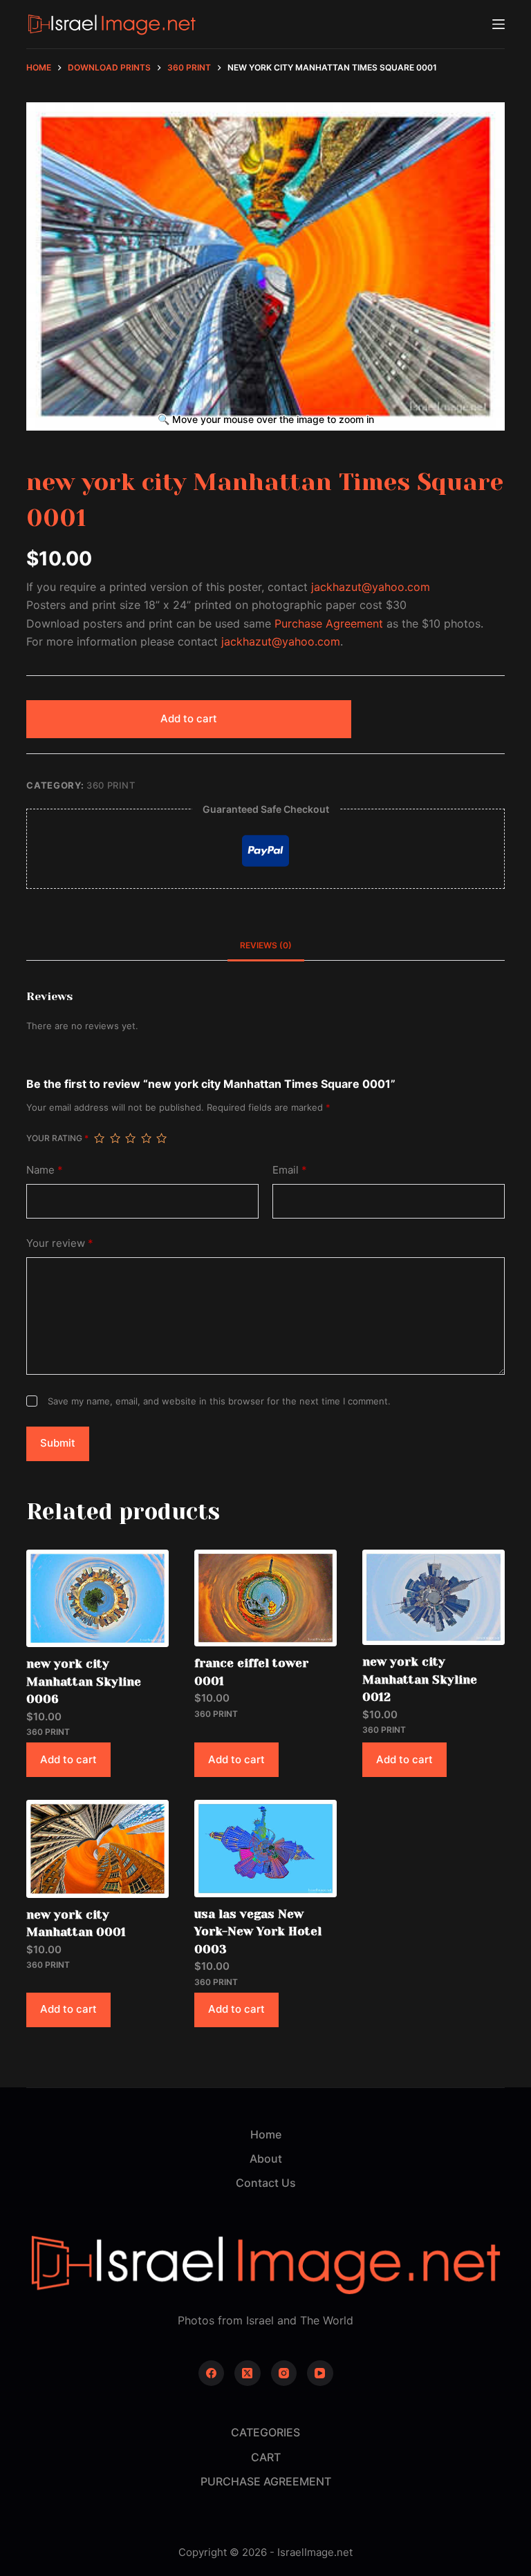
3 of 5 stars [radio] (130, 1138)
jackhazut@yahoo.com (371, 587)
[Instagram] (284, 2373)
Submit (58, 1443)
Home (266, 2134)
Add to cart (189, 718)
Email (290, 1170)
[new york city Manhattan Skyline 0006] (97, 1598)
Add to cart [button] (68, 1759)
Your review (60, 1243)
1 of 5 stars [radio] (99, 1138)
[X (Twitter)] (248, 2373)
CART (266, 2457)
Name (45, 1170)
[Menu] (499, 24)
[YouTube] (320, 2373)
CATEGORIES (265, 2432)
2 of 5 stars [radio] (115, 1138)
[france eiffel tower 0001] (265, 1598)
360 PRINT (111, 785)
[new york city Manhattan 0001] (97, 1849)
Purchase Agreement (329, 623)
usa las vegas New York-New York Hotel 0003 (258, 1931)
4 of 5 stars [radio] (146, 1138)
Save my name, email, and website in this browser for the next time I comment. (219, 1401)
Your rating (57, 1138)
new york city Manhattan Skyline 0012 (420, 1679)
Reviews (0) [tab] (266, 945)
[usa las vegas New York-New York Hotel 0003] (265, 1848)
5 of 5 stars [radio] (161, 1138)
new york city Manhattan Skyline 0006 (84, 1681)
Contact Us (266, 2183)
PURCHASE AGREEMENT (266, 2481)
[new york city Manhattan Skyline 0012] (434, 1597)
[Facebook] (212, 2373)
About (266, 2159)
